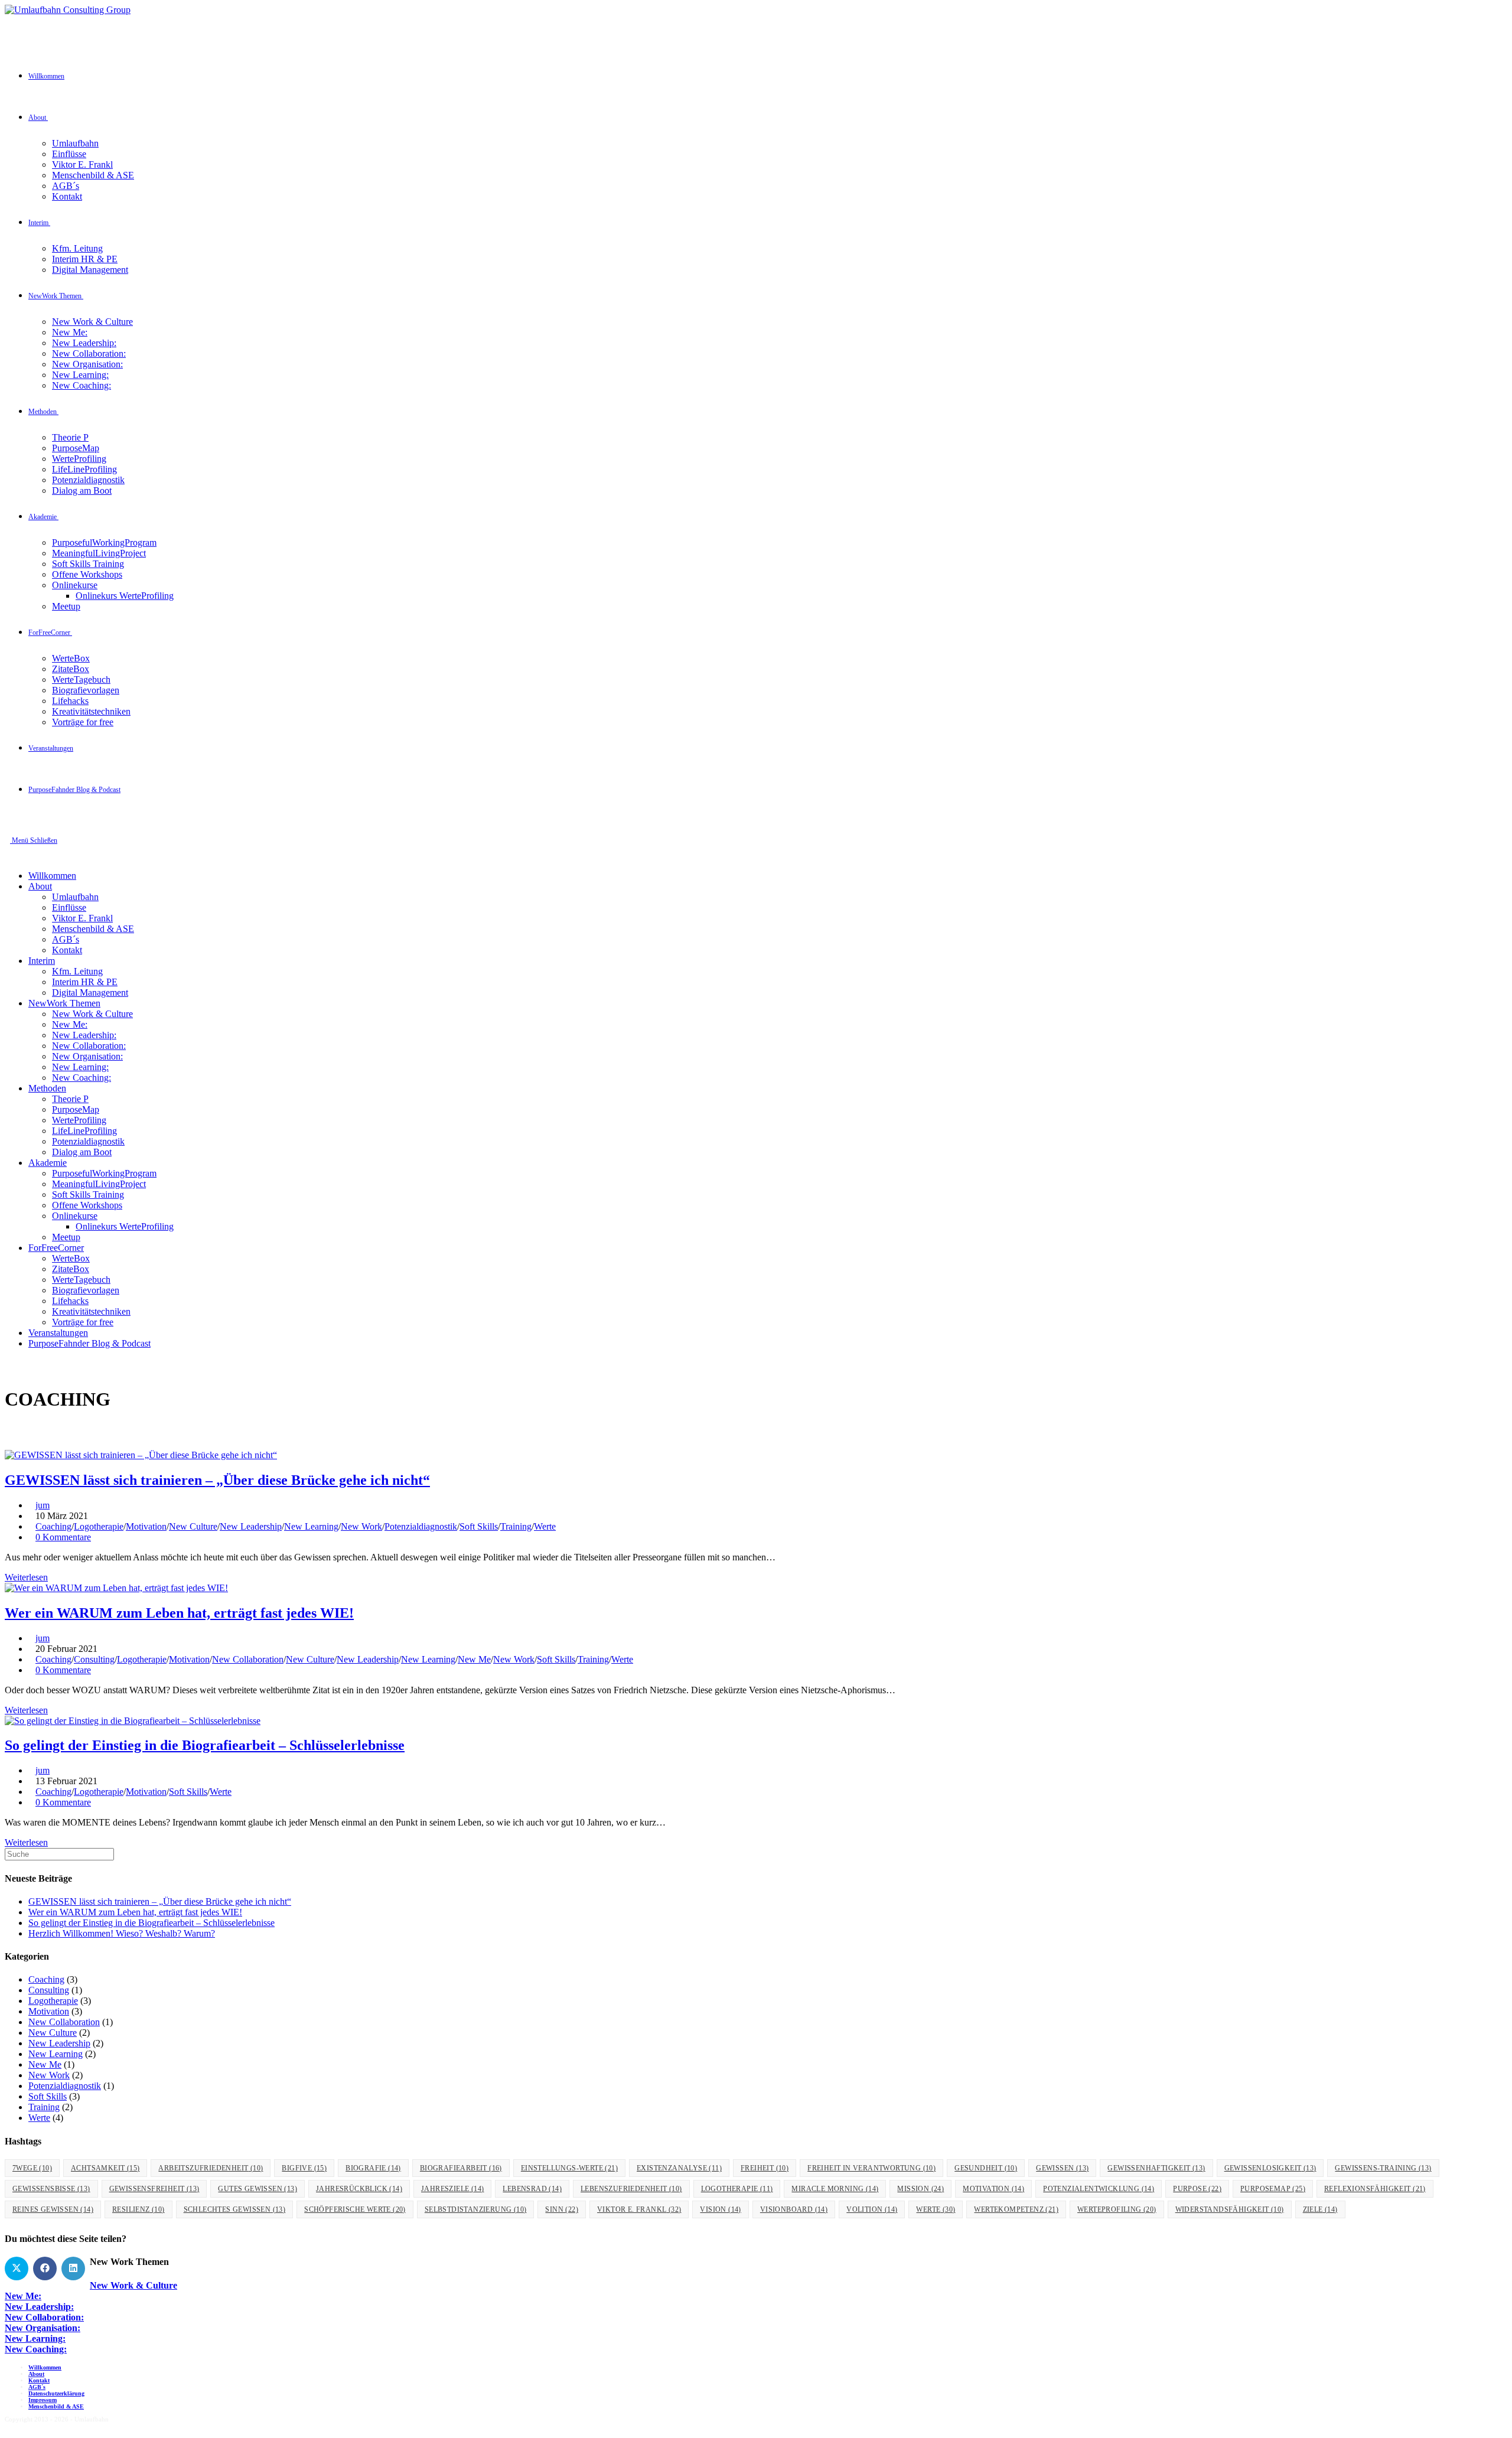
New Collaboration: (89, 1046)
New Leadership (251, 1526)
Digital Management (90, 993)
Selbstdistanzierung (476, 2209)
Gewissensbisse (51, 2189)
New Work (361, 1526)
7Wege (32, 2168)
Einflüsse (69, 907)
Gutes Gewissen (258, 2189)
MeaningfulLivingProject (99, 1184)
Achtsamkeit (105, 2168)
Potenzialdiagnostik (88, 1141)
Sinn (562, 2209)
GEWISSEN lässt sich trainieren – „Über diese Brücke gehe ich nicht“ (217, 1480)
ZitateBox (71, 1269)
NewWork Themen (64, 1003)
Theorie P (70, 1099)
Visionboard (794, 2209)
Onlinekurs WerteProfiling (125, 1226)
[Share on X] (17, 2268)
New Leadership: (84, 1035)
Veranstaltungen (58, 1333)
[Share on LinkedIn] (73, 2268)
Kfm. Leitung (77, 971)
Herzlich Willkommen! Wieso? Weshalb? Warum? (122, 1933)
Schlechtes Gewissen (235, 2209)
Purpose (1197, 2189)
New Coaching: (82, 1078)
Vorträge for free (83, 1322)
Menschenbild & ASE (93, 929)
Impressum (43, 2400)
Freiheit (765, 2168)
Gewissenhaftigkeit (1156, 2168)
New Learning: (80, 1067)
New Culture (193, 1526)
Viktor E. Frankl (82, 918)
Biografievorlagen (86, 1290)
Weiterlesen (26, 1577)
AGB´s (66, 939)
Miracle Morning (835, 2189)
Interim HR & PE (85, 982)
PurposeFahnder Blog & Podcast (89, 1343)
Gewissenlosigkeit (1270, 2168)
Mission (920, 2189)
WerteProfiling (79, 1120)
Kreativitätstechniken (91, 1311)
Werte (545, 1526)
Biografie (373, 2168)
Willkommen (52, 876)
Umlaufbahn (75, 897)
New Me (474, 1659)
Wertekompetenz (1016, 2209)
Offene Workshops (87, 1205)
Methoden (47, 1088)
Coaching (53, 1526)
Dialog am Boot (82, 1152)
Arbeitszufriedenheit (211, 2168)
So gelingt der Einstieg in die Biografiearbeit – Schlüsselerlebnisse (205, 1745)
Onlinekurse (75, 1216)
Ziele (1320, 2209)
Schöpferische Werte (355, 2209)
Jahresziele (452, 2189)
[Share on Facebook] (45, 2268)
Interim (42, 961)
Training (516, 1526)
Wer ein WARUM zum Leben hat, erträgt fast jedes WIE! (179, 1613)
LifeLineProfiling (84, 1131)
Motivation (146, 1526)
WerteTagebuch (81, 1280)
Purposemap (1273, 2189)
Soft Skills (479, 1526)
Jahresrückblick (359, 2189)
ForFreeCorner (56, 1248)
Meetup (66, 1237)
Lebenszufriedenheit (631, 2189)
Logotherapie (99, 1526)
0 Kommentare (63, 1537)
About (40, 886)
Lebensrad (532, 2189)
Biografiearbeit (461, 2168)
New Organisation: (87, 1056)
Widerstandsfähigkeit (1230, 2209)
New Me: (70, 1024)
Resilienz (139, 2209)
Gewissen (1062, 2168)
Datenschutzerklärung (56, 2393)
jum (43, 1505)
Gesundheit (986, 2168)
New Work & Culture (92, 1014)
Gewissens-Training (1383, 2168)
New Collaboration (248, 1659)
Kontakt (67, 950)
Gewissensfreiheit (154, 2189)
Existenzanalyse (679, 2168)
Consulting (94, 1659)
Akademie (48, 1163)
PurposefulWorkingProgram (104, 1173)
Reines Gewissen (53, 2209)
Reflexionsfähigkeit (1375, 2189)
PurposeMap (76, 1109)
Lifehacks (70, 1301)
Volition (872, 2209)
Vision (720, 2209)
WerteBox (71, 1258)
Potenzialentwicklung (1099, 2189)
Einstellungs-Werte (569, 2168)
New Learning (311, 1526)
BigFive (304, 2168)
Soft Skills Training (88, 1194)
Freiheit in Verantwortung (871, 2168)
